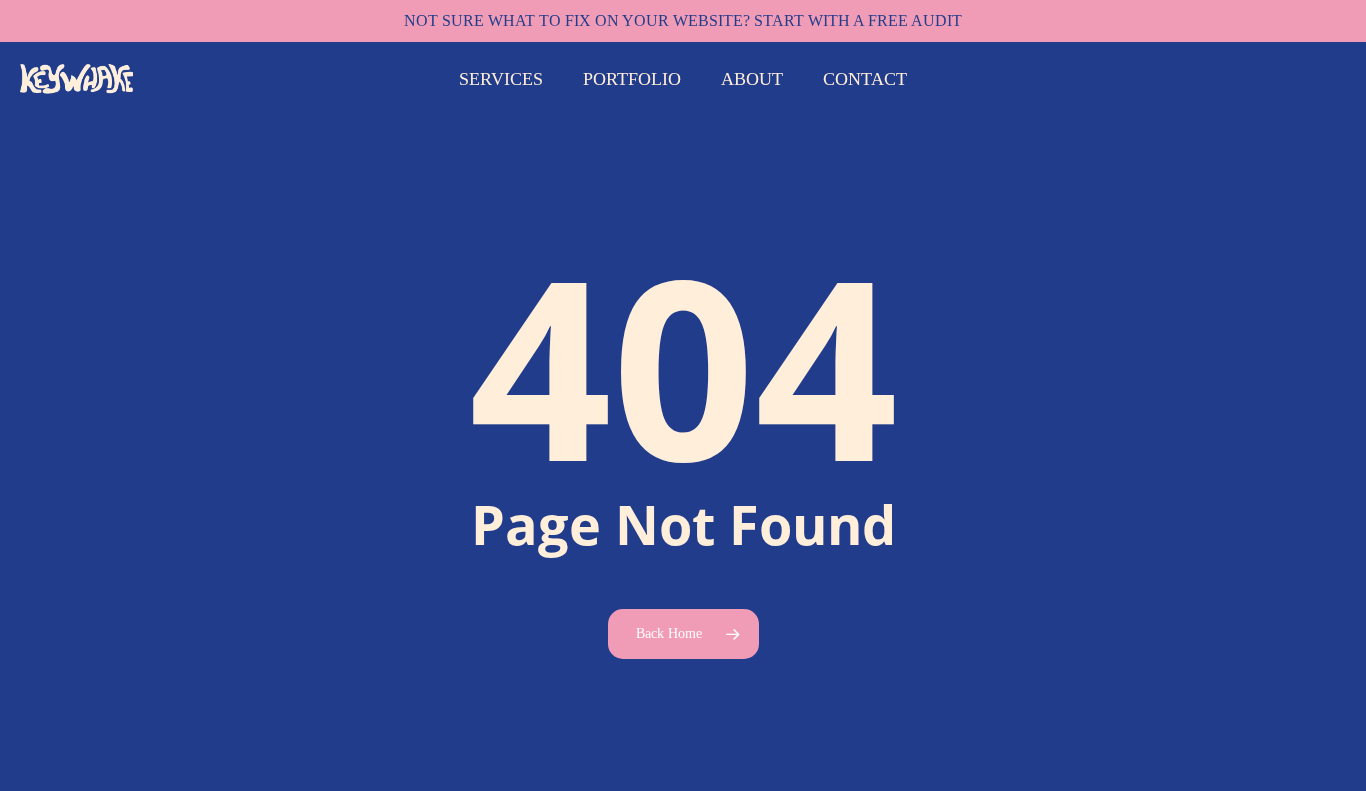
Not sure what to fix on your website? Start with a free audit (683, 20)
